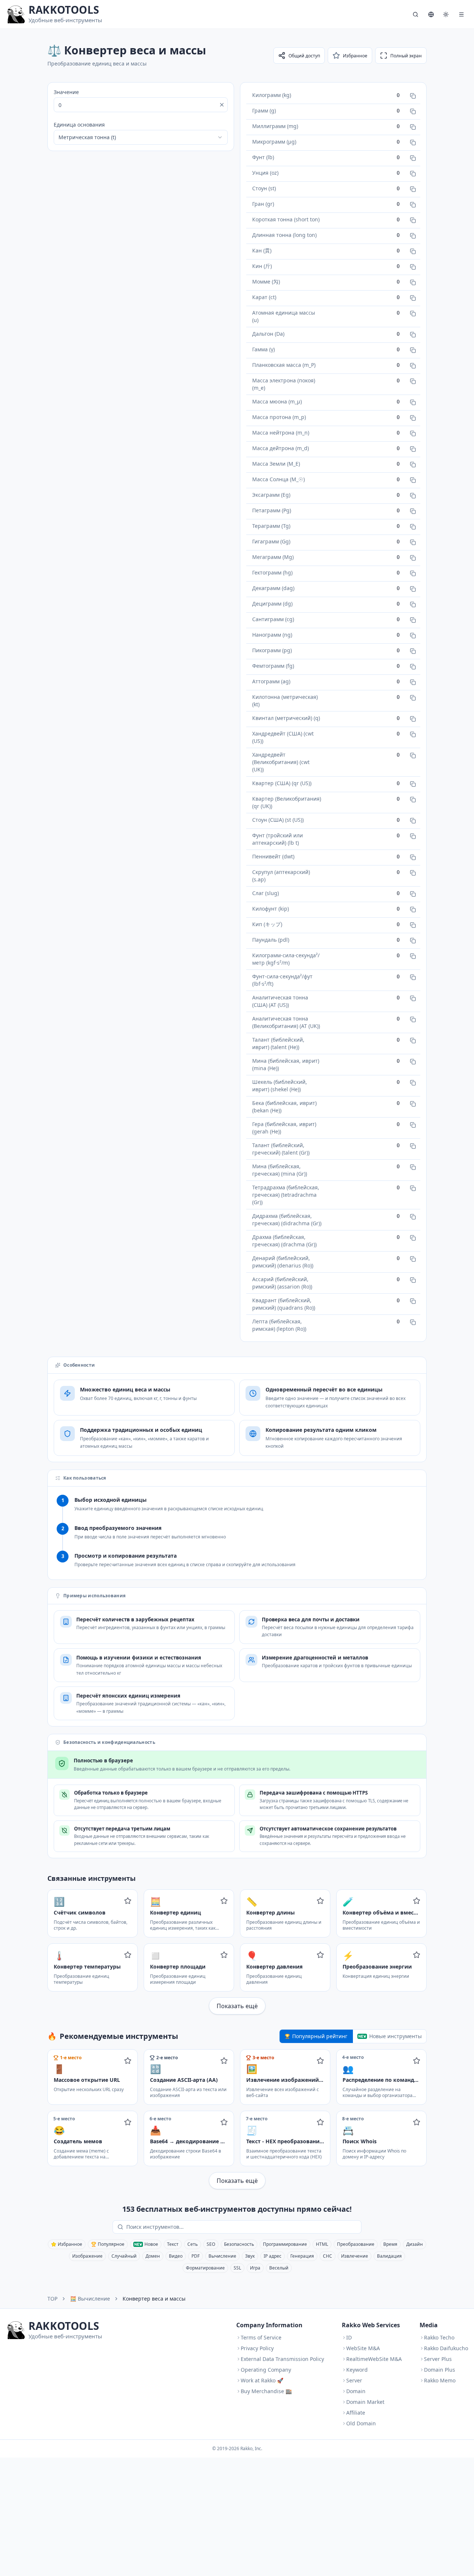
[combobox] (141, 137)
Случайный (124, 2256)
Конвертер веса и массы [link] (154, 2299)
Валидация (389, 2256)
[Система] (446, 14)
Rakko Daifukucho (446, 2348)
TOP (52, 2299)
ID (349, 2337)
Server (354, 2380)
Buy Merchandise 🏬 (266, 2391)
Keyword (357, 2370)
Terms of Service (261, 2337)
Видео (176, 2256)
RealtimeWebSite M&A (374, 2359)
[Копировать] (413, 96)
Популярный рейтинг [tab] (320, 2036)
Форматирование (205, 2268)
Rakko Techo (439, 2337)
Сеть (193, 2244)
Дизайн (415, 2244)
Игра (255, 2268)
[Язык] (431, 14)
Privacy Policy (257, 2348)
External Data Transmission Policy (282, 2359)
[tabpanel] (237, 2119)
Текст (173, 2244)
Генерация (302, 2256)
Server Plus (438, 2359)
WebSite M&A (363, 2348)
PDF (196, 2256)
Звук (250, 2256)
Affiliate (356, 2413)
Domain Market (365, 2402)
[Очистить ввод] (222, 105)
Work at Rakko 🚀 (262, 2380)
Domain (356, 2391)
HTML (322, 2244)
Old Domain (361, 2423)
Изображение (87, 2256)
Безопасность (239, 2244)
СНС (328, 2256)
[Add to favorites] (128, 1901)
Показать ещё (237, 2006)
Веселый (279, 2268)
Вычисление (222, 2256)
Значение (66, 92)
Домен (153, 2256)
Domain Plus (440, 2370)
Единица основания (79, 125)
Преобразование (356, 2244)
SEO (211, 2244)
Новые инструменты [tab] (395, 2036)
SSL (237, 2268)
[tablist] (353, 2036)
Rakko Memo (440, 2380)
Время (390, 2244)
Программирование (285, 2244)
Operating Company (266, 2370)
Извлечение (355, 2256)
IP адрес (273, 2256)
